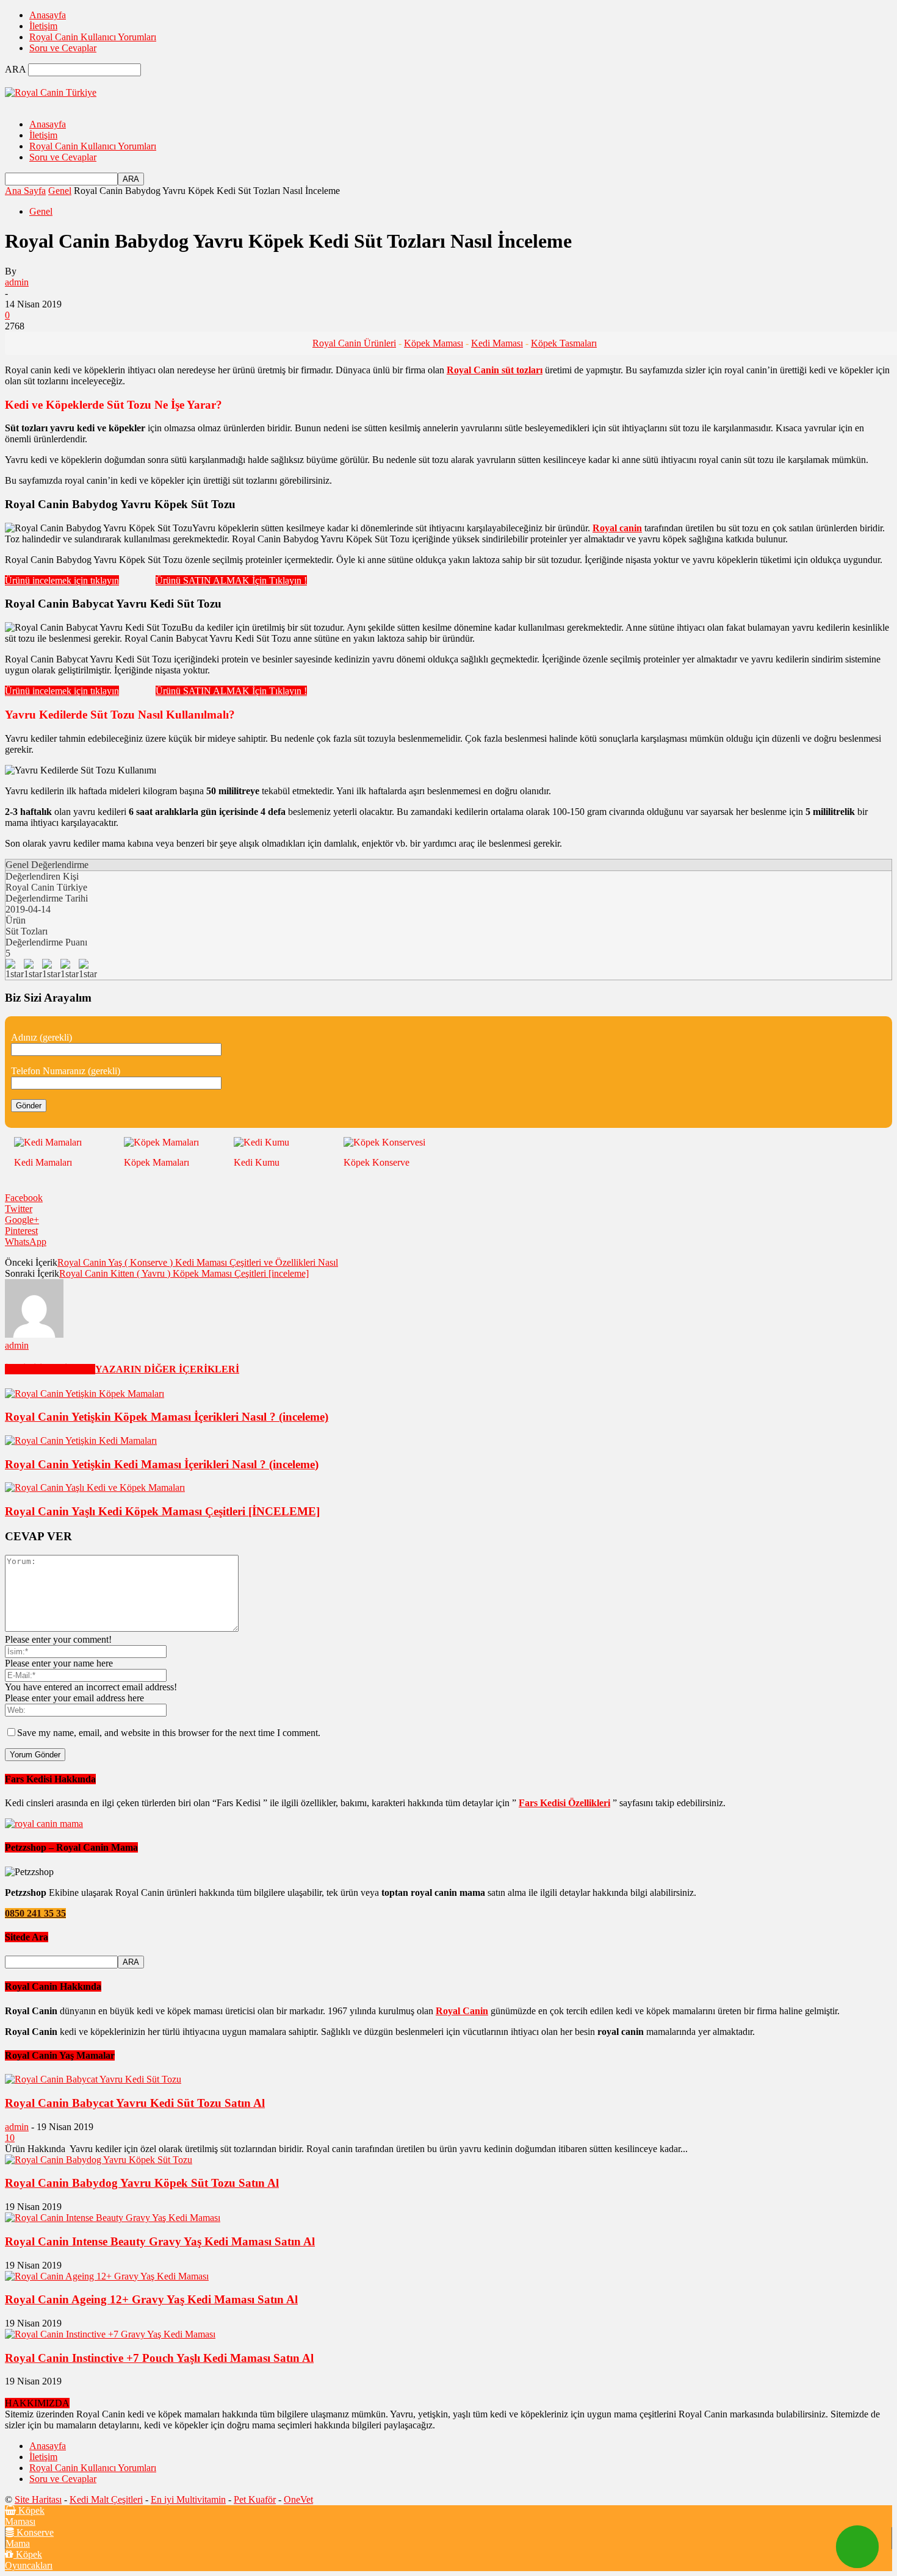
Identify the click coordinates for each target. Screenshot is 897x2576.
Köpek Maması (434, 343)
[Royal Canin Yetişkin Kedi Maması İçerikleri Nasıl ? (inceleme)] (81, 1440)
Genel (60, 191)
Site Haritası (38, 2499)
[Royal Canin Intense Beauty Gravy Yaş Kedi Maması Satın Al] (113, 2218)
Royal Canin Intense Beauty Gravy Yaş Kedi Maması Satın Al (160, 2241)
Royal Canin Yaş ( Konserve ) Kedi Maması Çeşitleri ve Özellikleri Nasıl (198, 1262)
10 (10, 2138)
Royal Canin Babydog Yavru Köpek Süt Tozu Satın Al (142, 2183)
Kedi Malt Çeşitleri (106, 2499)
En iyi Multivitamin (188, 2499)
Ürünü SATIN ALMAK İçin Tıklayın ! (231, 580)
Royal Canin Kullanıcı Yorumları (93, 37)
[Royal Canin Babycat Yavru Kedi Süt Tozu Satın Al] (93, 2079)
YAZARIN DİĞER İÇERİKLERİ (167, 1369)
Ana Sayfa (25, 191)
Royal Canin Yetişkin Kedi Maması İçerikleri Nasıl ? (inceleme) (162, 1464)
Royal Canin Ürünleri (354, 343)
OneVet (298, 2499)
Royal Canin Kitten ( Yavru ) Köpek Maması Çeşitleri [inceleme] (184, 1273)
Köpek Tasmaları (564, 343)
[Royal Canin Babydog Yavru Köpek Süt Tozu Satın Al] (99, 2160)
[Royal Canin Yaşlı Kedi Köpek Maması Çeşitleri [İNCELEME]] (95, 1487)
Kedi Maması (497, 343)
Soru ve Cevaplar (63, 48)
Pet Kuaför (255, 2499)
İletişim (43, 26)
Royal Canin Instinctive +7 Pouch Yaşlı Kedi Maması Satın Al (159, 2358)
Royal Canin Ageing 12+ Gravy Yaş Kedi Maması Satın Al (151, 2299)
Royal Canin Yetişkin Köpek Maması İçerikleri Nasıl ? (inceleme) (167, 1417)
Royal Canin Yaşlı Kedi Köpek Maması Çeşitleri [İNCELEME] (162, 1511)
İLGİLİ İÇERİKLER (50, 1369)
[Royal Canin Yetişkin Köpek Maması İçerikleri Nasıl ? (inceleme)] (85, 1394)
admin (17, 282)
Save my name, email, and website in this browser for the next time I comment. (169, 1733)
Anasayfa (48, 15)
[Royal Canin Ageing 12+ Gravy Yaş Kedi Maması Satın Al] (107, 2276)
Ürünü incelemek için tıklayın (62, 580)
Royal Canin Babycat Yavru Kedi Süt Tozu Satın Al (135, 2103)
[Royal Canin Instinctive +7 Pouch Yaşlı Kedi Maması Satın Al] (110, 2334)
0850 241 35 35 (35, 1913)
